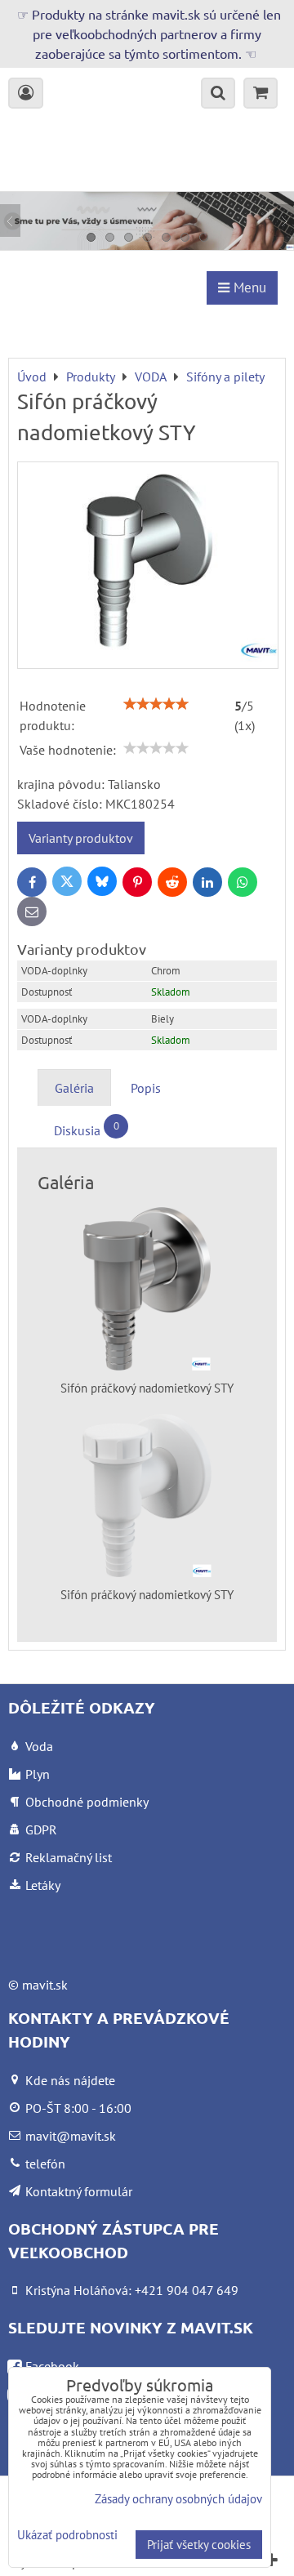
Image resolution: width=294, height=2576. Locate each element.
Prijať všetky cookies (199, 2545)
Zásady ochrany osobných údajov (178, 2499)
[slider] (156, 704)
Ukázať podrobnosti (67, 2536)
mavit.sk (45, 1985)
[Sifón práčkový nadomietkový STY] (148, 565)
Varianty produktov (81, 838)
